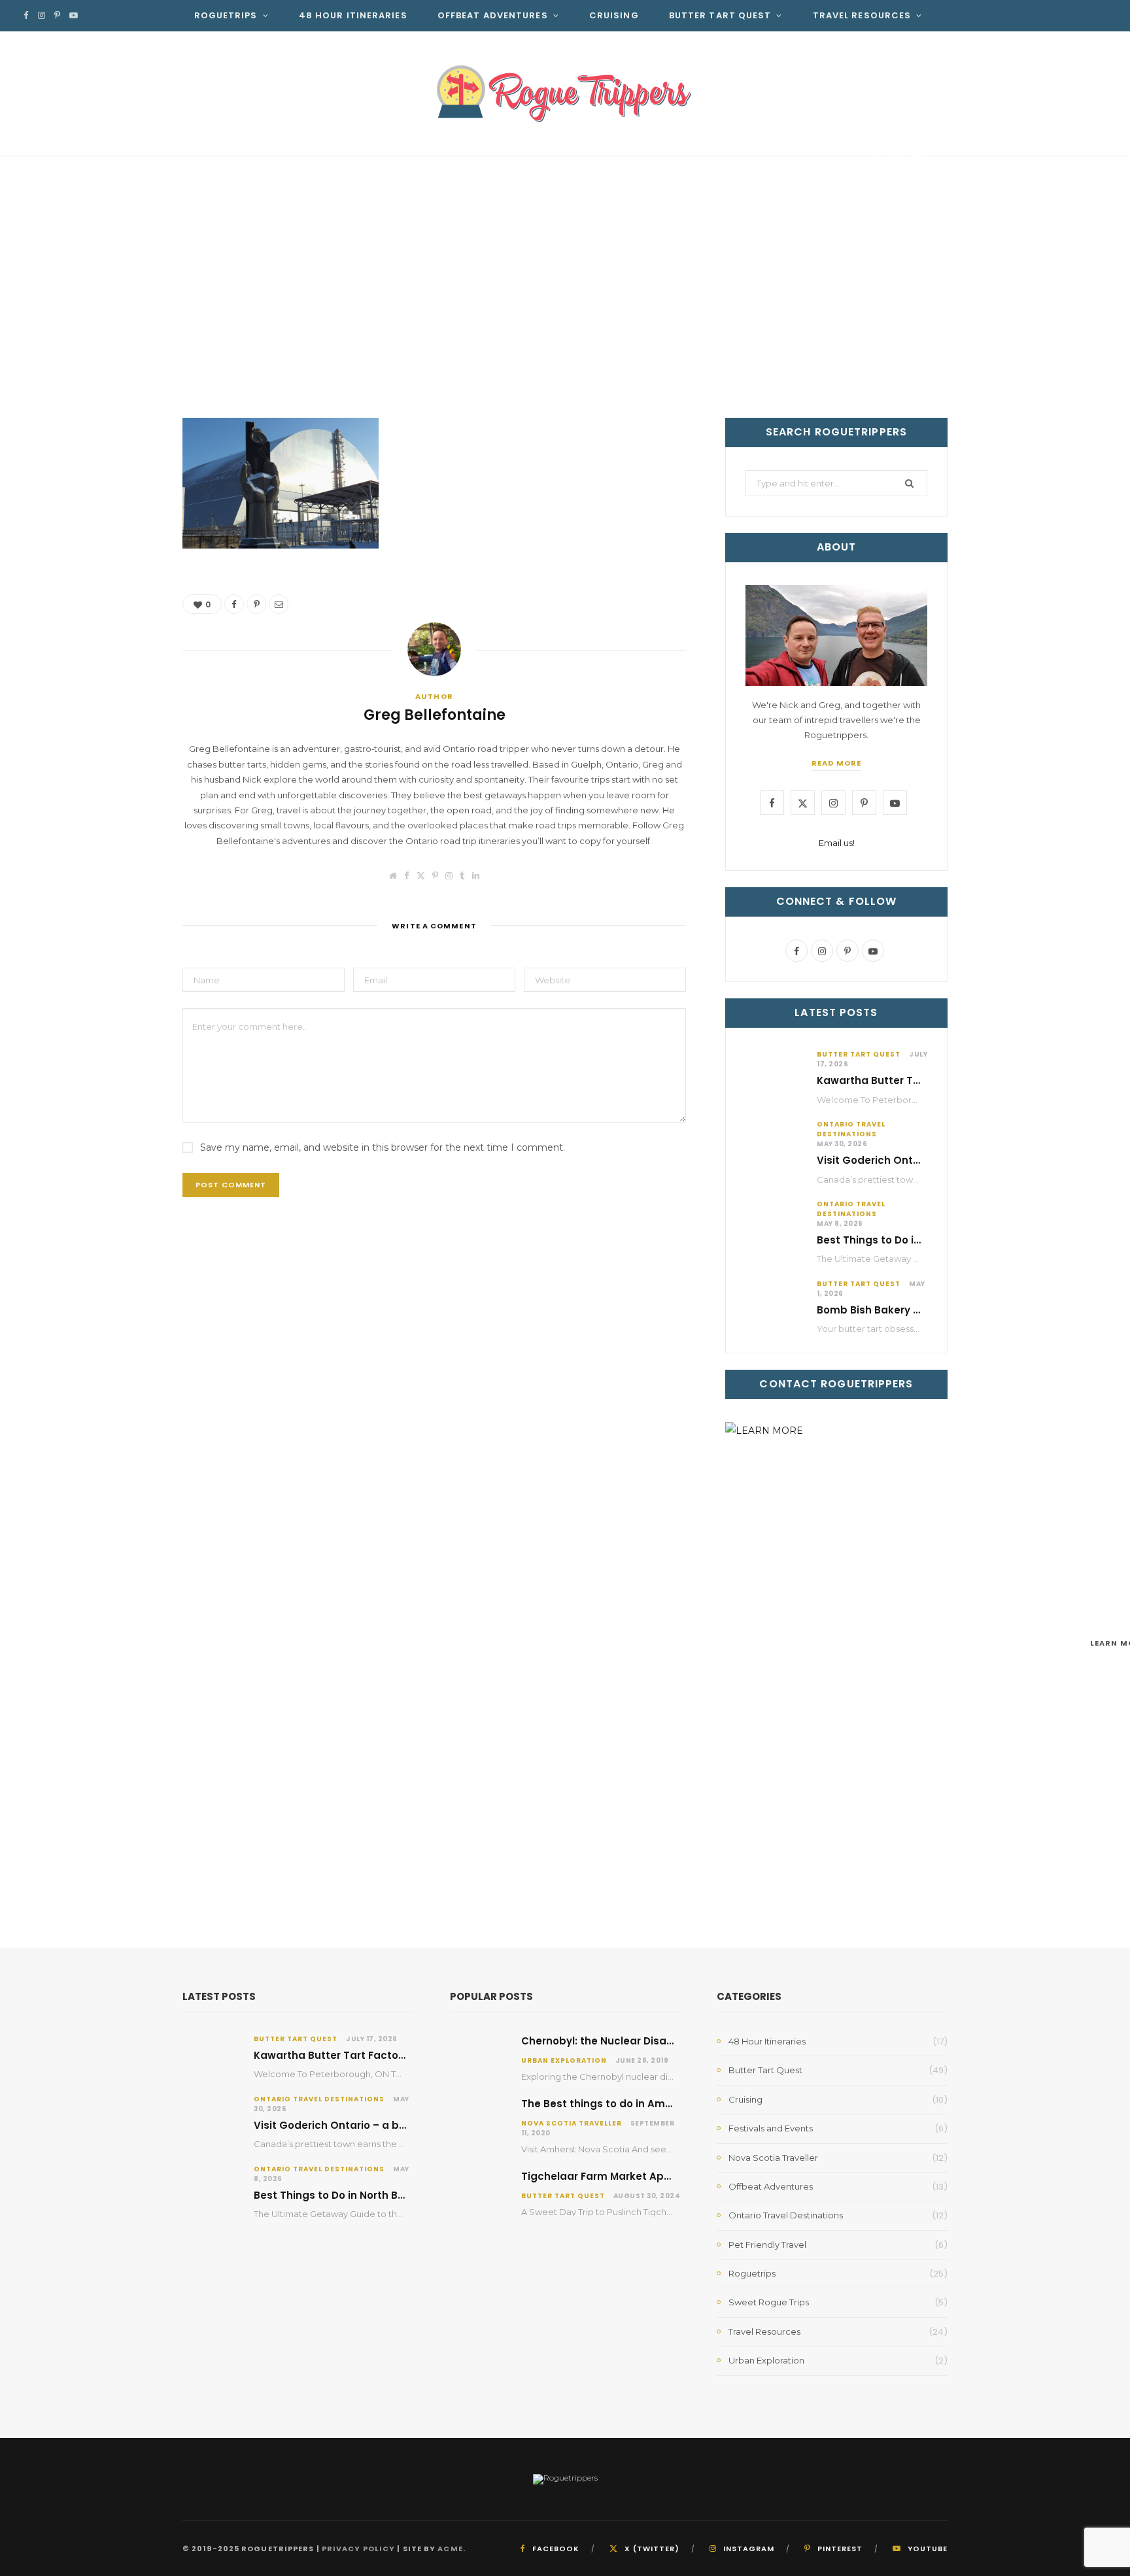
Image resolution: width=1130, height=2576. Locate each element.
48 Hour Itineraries (353, 15)
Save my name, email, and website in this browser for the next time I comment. (383, 1147)
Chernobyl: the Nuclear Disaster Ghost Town (637, 2041)
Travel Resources (862, 15)
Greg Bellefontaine (259, 161)
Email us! (837, 843)
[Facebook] (879, 159)
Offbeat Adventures (493, 15)
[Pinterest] (898, 159)
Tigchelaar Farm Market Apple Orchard (624, 2176)
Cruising (614, 15)
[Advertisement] (565, 320)
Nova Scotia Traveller (572, 2123)
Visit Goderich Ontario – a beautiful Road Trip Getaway (399, 2125)
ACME (450, 2549)
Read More (836, 763)
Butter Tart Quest (720, 15)
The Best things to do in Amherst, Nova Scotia (641, 2104)
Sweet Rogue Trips (769, 2302)
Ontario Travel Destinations (851, 1129)
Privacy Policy (358, 2549)
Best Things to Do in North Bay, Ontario (918, 1240)
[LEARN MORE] (836, 1643)
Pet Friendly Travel (767, 2245)
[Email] (916, 159)
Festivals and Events (771, 2128)
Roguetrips (226, 15)
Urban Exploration (564, 2060)
